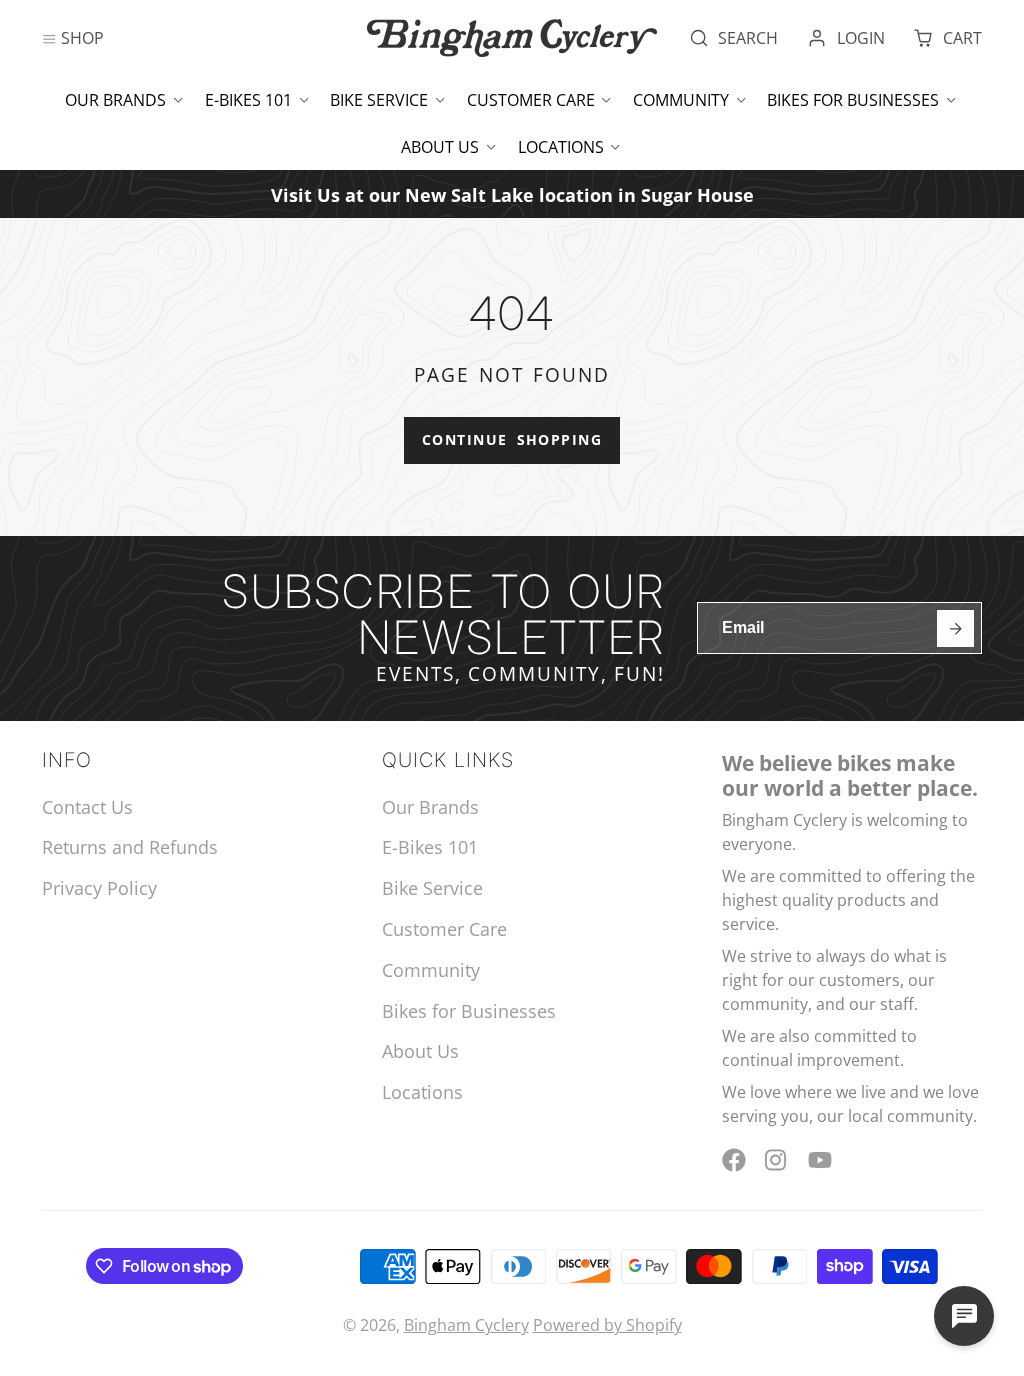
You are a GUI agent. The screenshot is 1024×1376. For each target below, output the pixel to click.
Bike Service (379, 100)
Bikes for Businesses (853, 100)
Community (681, 100)
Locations (561, 147)
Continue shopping (512, 439)
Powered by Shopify (607, 1325)
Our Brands (115, 100)
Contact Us (87, 807)
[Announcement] (512, 193)
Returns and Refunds (130, 847)
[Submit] (955, 628)
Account (846, 38)
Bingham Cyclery (466, 1325)
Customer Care (531, 100)
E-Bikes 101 (248, 100)
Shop (82, 38)
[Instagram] (777, 1160)
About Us (440, 147)
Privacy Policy (99, 888)
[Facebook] (734, 1160)
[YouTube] (820, 1160)
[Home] (512, 38)
